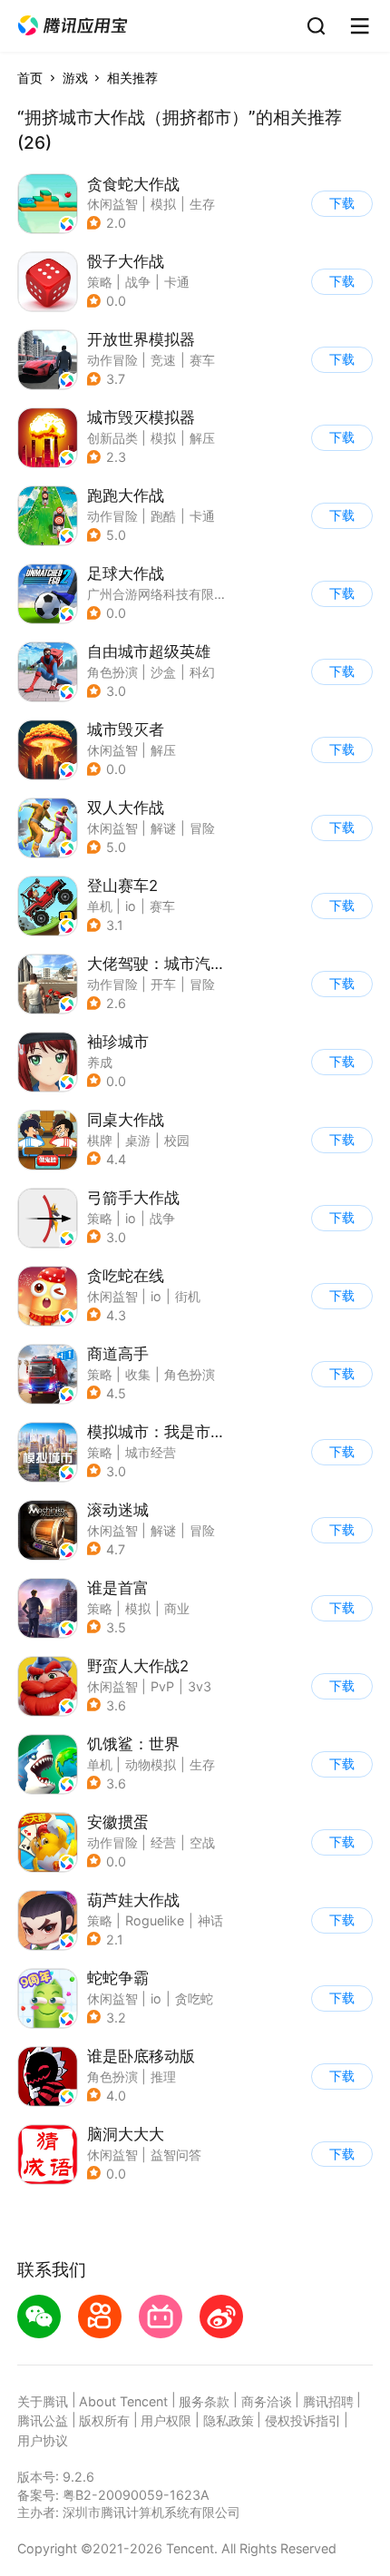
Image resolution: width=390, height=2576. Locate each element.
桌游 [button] (138, 1140)
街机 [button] (188, 1296)
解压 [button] (202, 438)
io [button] (131, 906)
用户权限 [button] (166, 2420)
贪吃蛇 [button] (194, 1998)
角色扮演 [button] (112, 672)
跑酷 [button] (163, 516)
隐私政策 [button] (229, 2420)
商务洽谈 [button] (267, 2401)
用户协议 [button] (43, 2440)
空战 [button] (202, 1842)
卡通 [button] (177, 282)
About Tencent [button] (123, 2401)
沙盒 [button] (163, 672)
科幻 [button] (202, 672)
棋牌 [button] (100, 1140)
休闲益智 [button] (112, 204)
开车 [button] (163, 984)
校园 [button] (177, 1140)
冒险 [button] (202, 828)
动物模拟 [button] (151, 1764)
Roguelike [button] (155, 1920)
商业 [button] (177, 1608)
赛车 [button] (202, 360)
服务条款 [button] (204, 2401)
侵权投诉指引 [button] (303, 2420)
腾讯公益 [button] (43, 2420)
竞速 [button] (163, 360)
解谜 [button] (163, 828)
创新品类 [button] (112, 438)
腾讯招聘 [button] (328, 2401)
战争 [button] (138, 282)
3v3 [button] (200, 1686)
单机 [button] (100, 906)
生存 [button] (202, 204)
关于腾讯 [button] (43, 2401)
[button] (73, 26)
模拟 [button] (163, 204)
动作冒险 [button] (112, 360)
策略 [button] (100, 282)
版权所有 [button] (104, 2420)
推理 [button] (163, 2076)
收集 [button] (138, 1374)
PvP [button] (162, 1686)
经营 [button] (163, 1842)
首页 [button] (30, 78)
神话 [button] (210, 1920)
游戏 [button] (75, 78)
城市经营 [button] (151, 1452)
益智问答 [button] (176, 2155)
